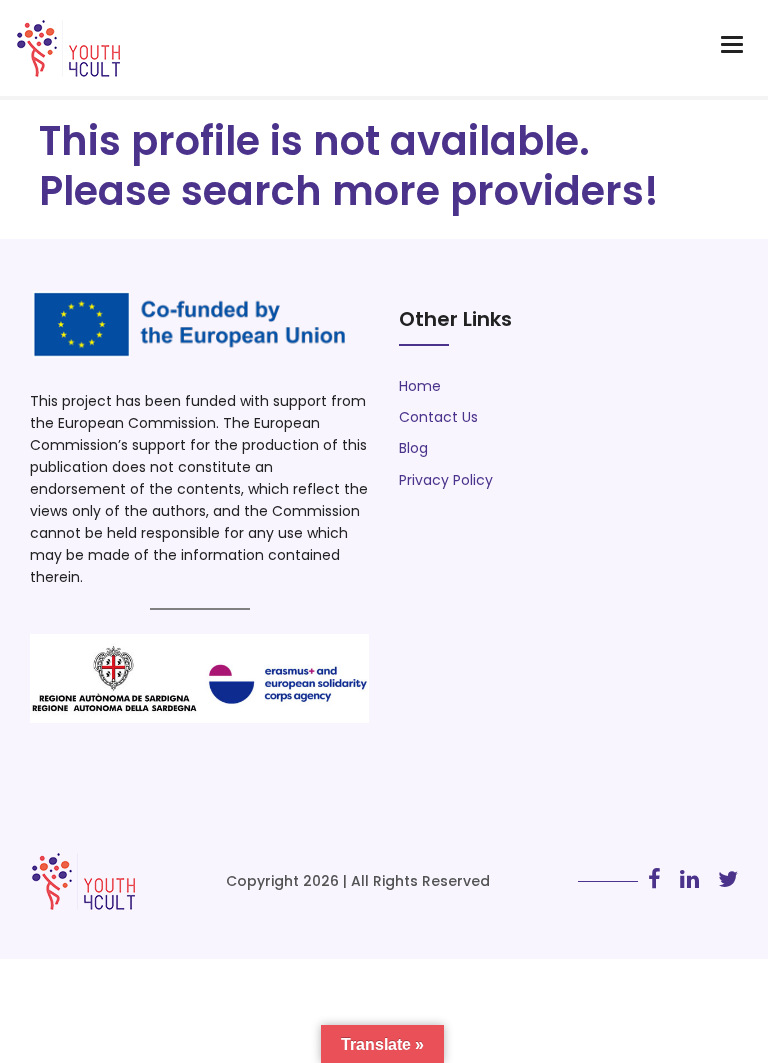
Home (420, 386)
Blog (413, 448)
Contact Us (438, 417)
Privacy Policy (446, 480)
